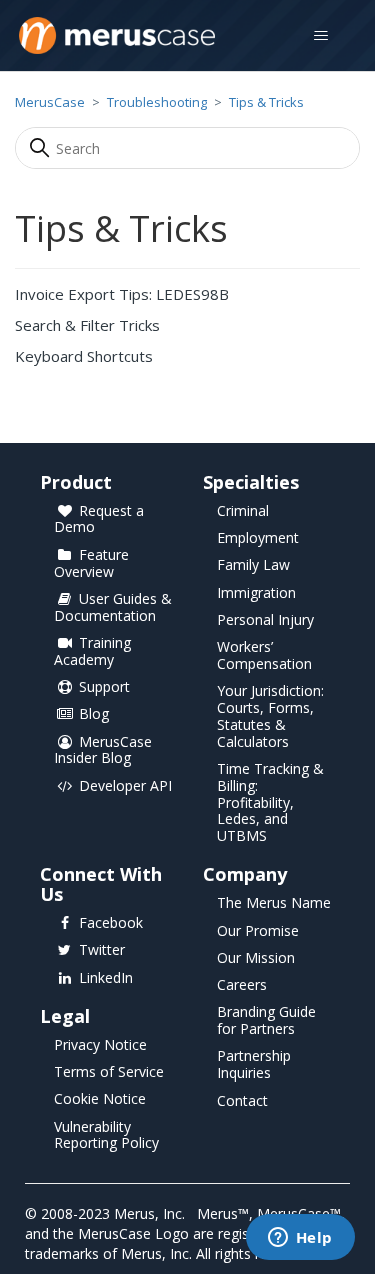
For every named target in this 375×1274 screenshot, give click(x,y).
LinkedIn (106, 978)
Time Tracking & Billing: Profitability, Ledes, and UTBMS (270, 803)
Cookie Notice (100, 1099)
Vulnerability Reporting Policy (106, 1136)
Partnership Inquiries (254, 1065)
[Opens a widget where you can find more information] (300, 1239)
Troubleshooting (157, 102)
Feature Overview (91, 564)
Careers (242, 985)
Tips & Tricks (266, 102)
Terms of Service (109, 1072)
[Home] (117, 35)
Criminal (243, 511)
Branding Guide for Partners (266, 1021)
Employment (258, 538)
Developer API (125, 786)
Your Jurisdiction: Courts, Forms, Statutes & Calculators (270, 716)
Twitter (102, 950)
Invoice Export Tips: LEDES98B (122, 294)
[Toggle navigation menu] (320, 36)
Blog (94, 714)
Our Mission (256, 958)
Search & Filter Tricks (87, 325)
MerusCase (50, 102)
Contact (242, 1101)
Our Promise (258, 931)
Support (104, 687)
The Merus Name (274, 903)
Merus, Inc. (149, 1213)
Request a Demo (99, 520)
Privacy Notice (100, 1045)
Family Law (253, 565)
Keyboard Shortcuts (84, 356)
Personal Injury (265, 620)
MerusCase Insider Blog (103, 751)
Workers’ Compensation (264, 656)
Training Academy (92, 652)
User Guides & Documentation (113, 608)
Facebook (111, 923)
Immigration (256, 593)
